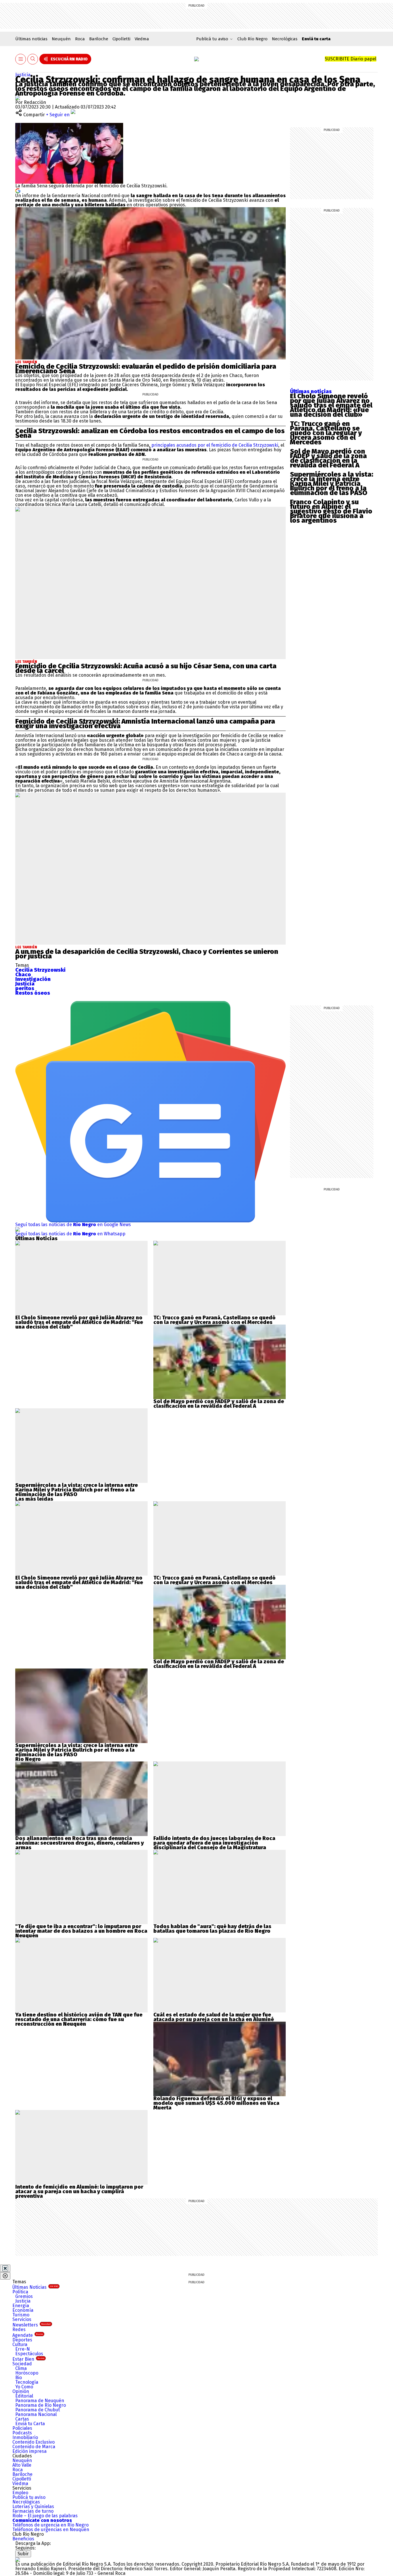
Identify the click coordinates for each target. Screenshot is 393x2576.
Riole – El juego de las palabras (45, 2516)
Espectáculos (29, 2354)
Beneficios (23, 2539)
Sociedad (22, 2364)
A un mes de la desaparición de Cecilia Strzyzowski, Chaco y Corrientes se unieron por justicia (147, 954)
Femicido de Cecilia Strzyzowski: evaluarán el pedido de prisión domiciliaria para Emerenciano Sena (146, 369)
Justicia (23, 75)
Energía (21, 2306)
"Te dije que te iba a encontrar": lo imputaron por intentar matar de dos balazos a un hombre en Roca (81, 1929)
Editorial (24, 2396)
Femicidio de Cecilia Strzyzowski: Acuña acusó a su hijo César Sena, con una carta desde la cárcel (146, 668)
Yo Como (24, 2387)
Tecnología (27, 2382)
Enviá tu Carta (30, 2424)
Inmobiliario (25, 2437)
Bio (19, 2378)
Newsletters (32, 2325)
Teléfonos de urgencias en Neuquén (51, 2530)
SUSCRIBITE (351, 59)
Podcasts (22, 2433)
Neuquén (61, 39)
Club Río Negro (252, 39)
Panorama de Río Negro (41, 2405)
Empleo (20, 2493)
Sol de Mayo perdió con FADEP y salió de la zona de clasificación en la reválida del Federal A (328, 458)
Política (20, 2292)
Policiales (22, 2428)
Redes (19, 2329)
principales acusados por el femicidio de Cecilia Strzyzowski (214, 445)
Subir (23, 2554)
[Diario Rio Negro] (18, 2559)
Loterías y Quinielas (33, 2506)
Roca (80, 39)
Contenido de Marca (34, 2447)
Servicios (22, 2319)
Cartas (22, 2419)
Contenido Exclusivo (34, 2442)
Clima (21, 2368)
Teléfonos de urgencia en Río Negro (50, 2525)
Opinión (21, 2391)
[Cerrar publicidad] (5, 2268)
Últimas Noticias (35, 2287)
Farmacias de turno (33, 2511)
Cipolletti (121, 39)
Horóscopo (27, 2373)
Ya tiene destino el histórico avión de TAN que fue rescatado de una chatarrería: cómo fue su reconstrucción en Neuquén (79, 2019)
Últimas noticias (31, 39)
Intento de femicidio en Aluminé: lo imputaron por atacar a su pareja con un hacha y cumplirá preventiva (79, 2191)
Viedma (142, 39)
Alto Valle (22, 2465)
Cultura (20, 2344)
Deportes (22, 2340)
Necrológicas (285, 39)
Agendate (28, 2335)
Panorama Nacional (36, 2414)
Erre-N (23, 2349)
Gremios (24, 2296)
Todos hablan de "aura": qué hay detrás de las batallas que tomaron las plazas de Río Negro (212, 1929)
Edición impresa (29, 2451)
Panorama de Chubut (38, 2410)
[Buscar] (33, 59)
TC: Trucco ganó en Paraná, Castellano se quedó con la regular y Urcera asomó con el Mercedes (326, 433)
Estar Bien (28, 2359)
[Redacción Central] (18, 98)
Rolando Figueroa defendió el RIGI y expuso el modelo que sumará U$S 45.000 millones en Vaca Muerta (216, 2103)
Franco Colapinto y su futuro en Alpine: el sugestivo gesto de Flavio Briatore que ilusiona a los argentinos (331, 511)
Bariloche (99, 39)
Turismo (21, 2315)
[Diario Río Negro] (197, 59)
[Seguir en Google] (18, 190)
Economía (23, 2310)
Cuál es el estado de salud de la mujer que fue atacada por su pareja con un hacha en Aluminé (214, 2017)
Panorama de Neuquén (40, 2401)
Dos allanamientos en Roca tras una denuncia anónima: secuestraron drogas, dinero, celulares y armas (80, 1843)
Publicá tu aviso (29, 2497)
